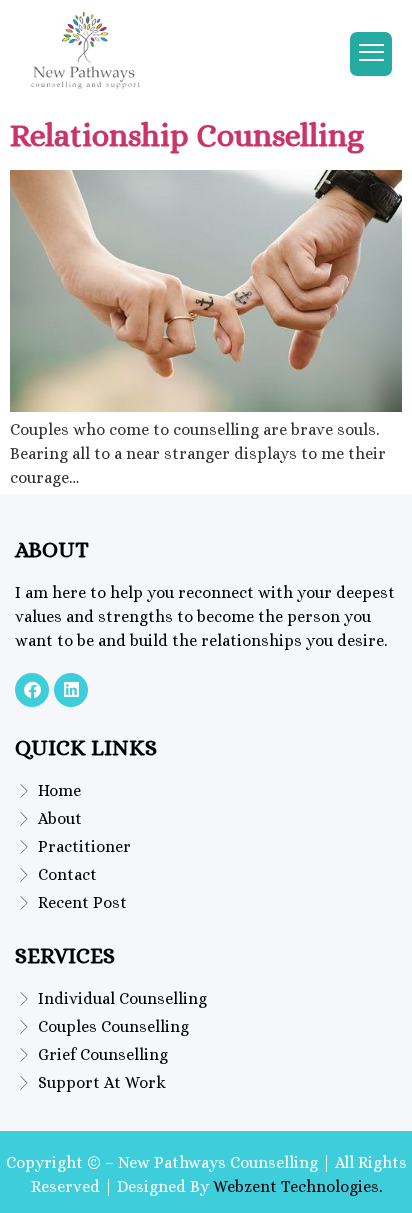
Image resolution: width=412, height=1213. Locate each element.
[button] (371, 54)
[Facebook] (32, 690)
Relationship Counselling (187, 135)
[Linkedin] (71, 690)
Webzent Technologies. (297, 1186)
